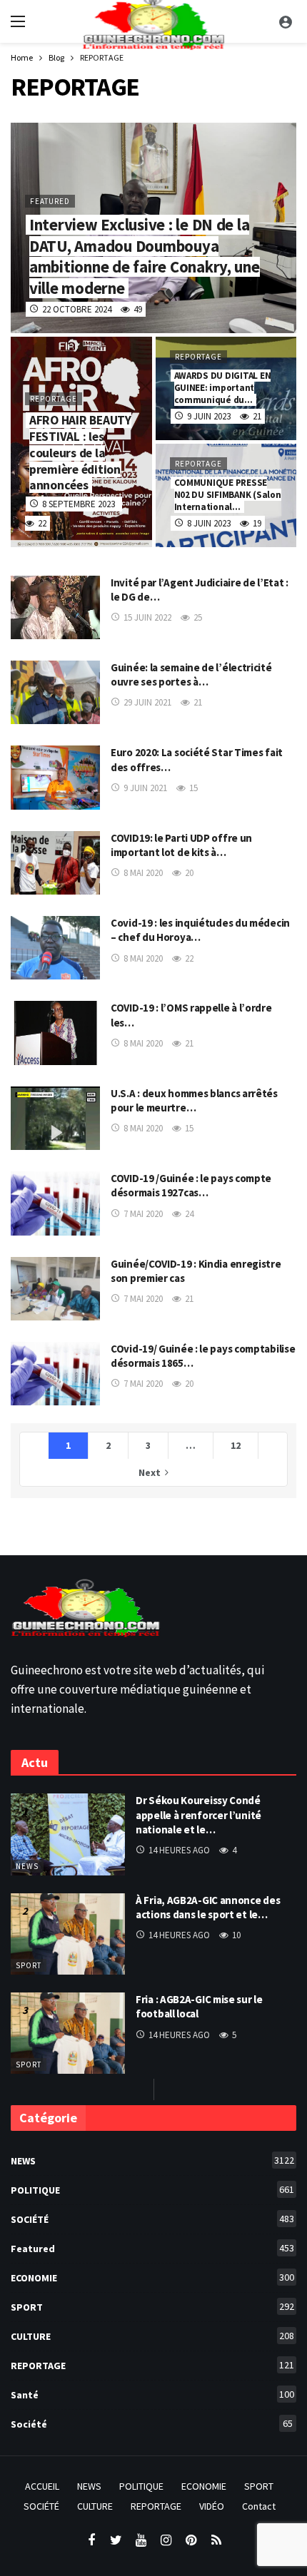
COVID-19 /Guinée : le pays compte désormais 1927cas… (191, 1185)
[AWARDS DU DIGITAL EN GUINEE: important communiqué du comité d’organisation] (226, 388)
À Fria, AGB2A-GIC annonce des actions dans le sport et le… (208, 1907)
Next (150, 1472)
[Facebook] (91, 2541)
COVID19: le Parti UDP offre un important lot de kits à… (181, 845)
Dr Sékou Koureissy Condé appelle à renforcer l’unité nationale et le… (198, 1815)
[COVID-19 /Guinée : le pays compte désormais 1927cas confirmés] (55, 1203)
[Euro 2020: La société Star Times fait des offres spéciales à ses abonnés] (55, 777)
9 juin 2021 (145, 788)
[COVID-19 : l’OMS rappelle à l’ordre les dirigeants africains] (55, 1033)
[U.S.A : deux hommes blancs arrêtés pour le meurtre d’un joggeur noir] (55, 1118)
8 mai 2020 (143, 873)
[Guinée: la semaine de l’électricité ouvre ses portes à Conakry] (55, 692)
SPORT (29, 1965)
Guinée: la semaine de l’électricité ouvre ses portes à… (191, 674)
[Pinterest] (191, 2541)
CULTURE (152, 2336)
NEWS (27, 1866)
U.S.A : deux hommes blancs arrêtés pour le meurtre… (194, 1100)
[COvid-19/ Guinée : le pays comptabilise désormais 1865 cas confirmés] (55, 1374)
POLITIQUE (152, 2190)
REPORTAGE (152, 2365)
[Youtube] (141, 2541)
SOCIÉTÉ (152, 2219)
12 (236, 1445)
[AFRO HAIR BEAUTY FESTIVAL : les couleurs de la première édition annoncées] (81, 442)
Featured (152, 2248)
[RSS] (216, 2541)
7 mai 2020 (143, 1214)
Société (152, 2424)
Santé (152, 2394)
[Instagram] (166, 2541)
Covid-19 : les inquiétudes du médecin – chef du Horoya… (200, 930)
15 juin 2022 (147, 617)
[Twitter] (116, 2541)
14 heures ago (179, 1850)
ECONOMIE (152, 2277)
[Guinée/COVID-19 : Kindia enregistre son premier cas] (55, 1289)
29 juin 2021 (147, 702)
